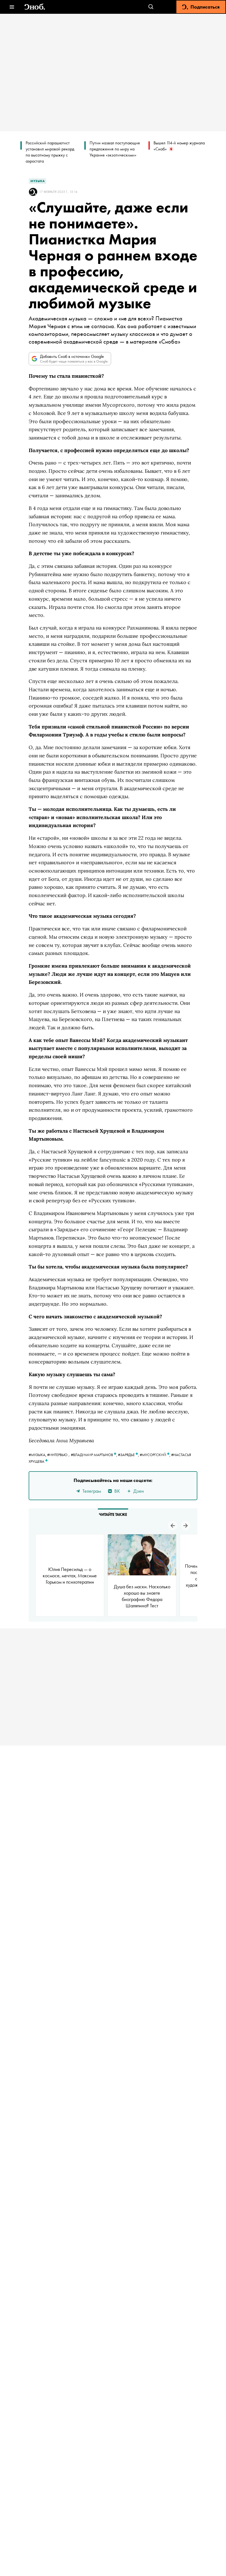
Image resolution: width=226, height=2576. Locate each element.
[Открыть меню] (12, 7)
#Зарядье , (129, 1455)
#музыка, (38, 1455)
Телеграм (92, 1491)
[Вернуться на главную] (35, 7)
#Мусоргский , (155, 1455)
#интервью (57, 1455)
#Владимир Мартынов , (94, 1455)
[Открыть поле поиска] (151, 7)
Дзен (139, 1491)
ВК (117, 1491)
